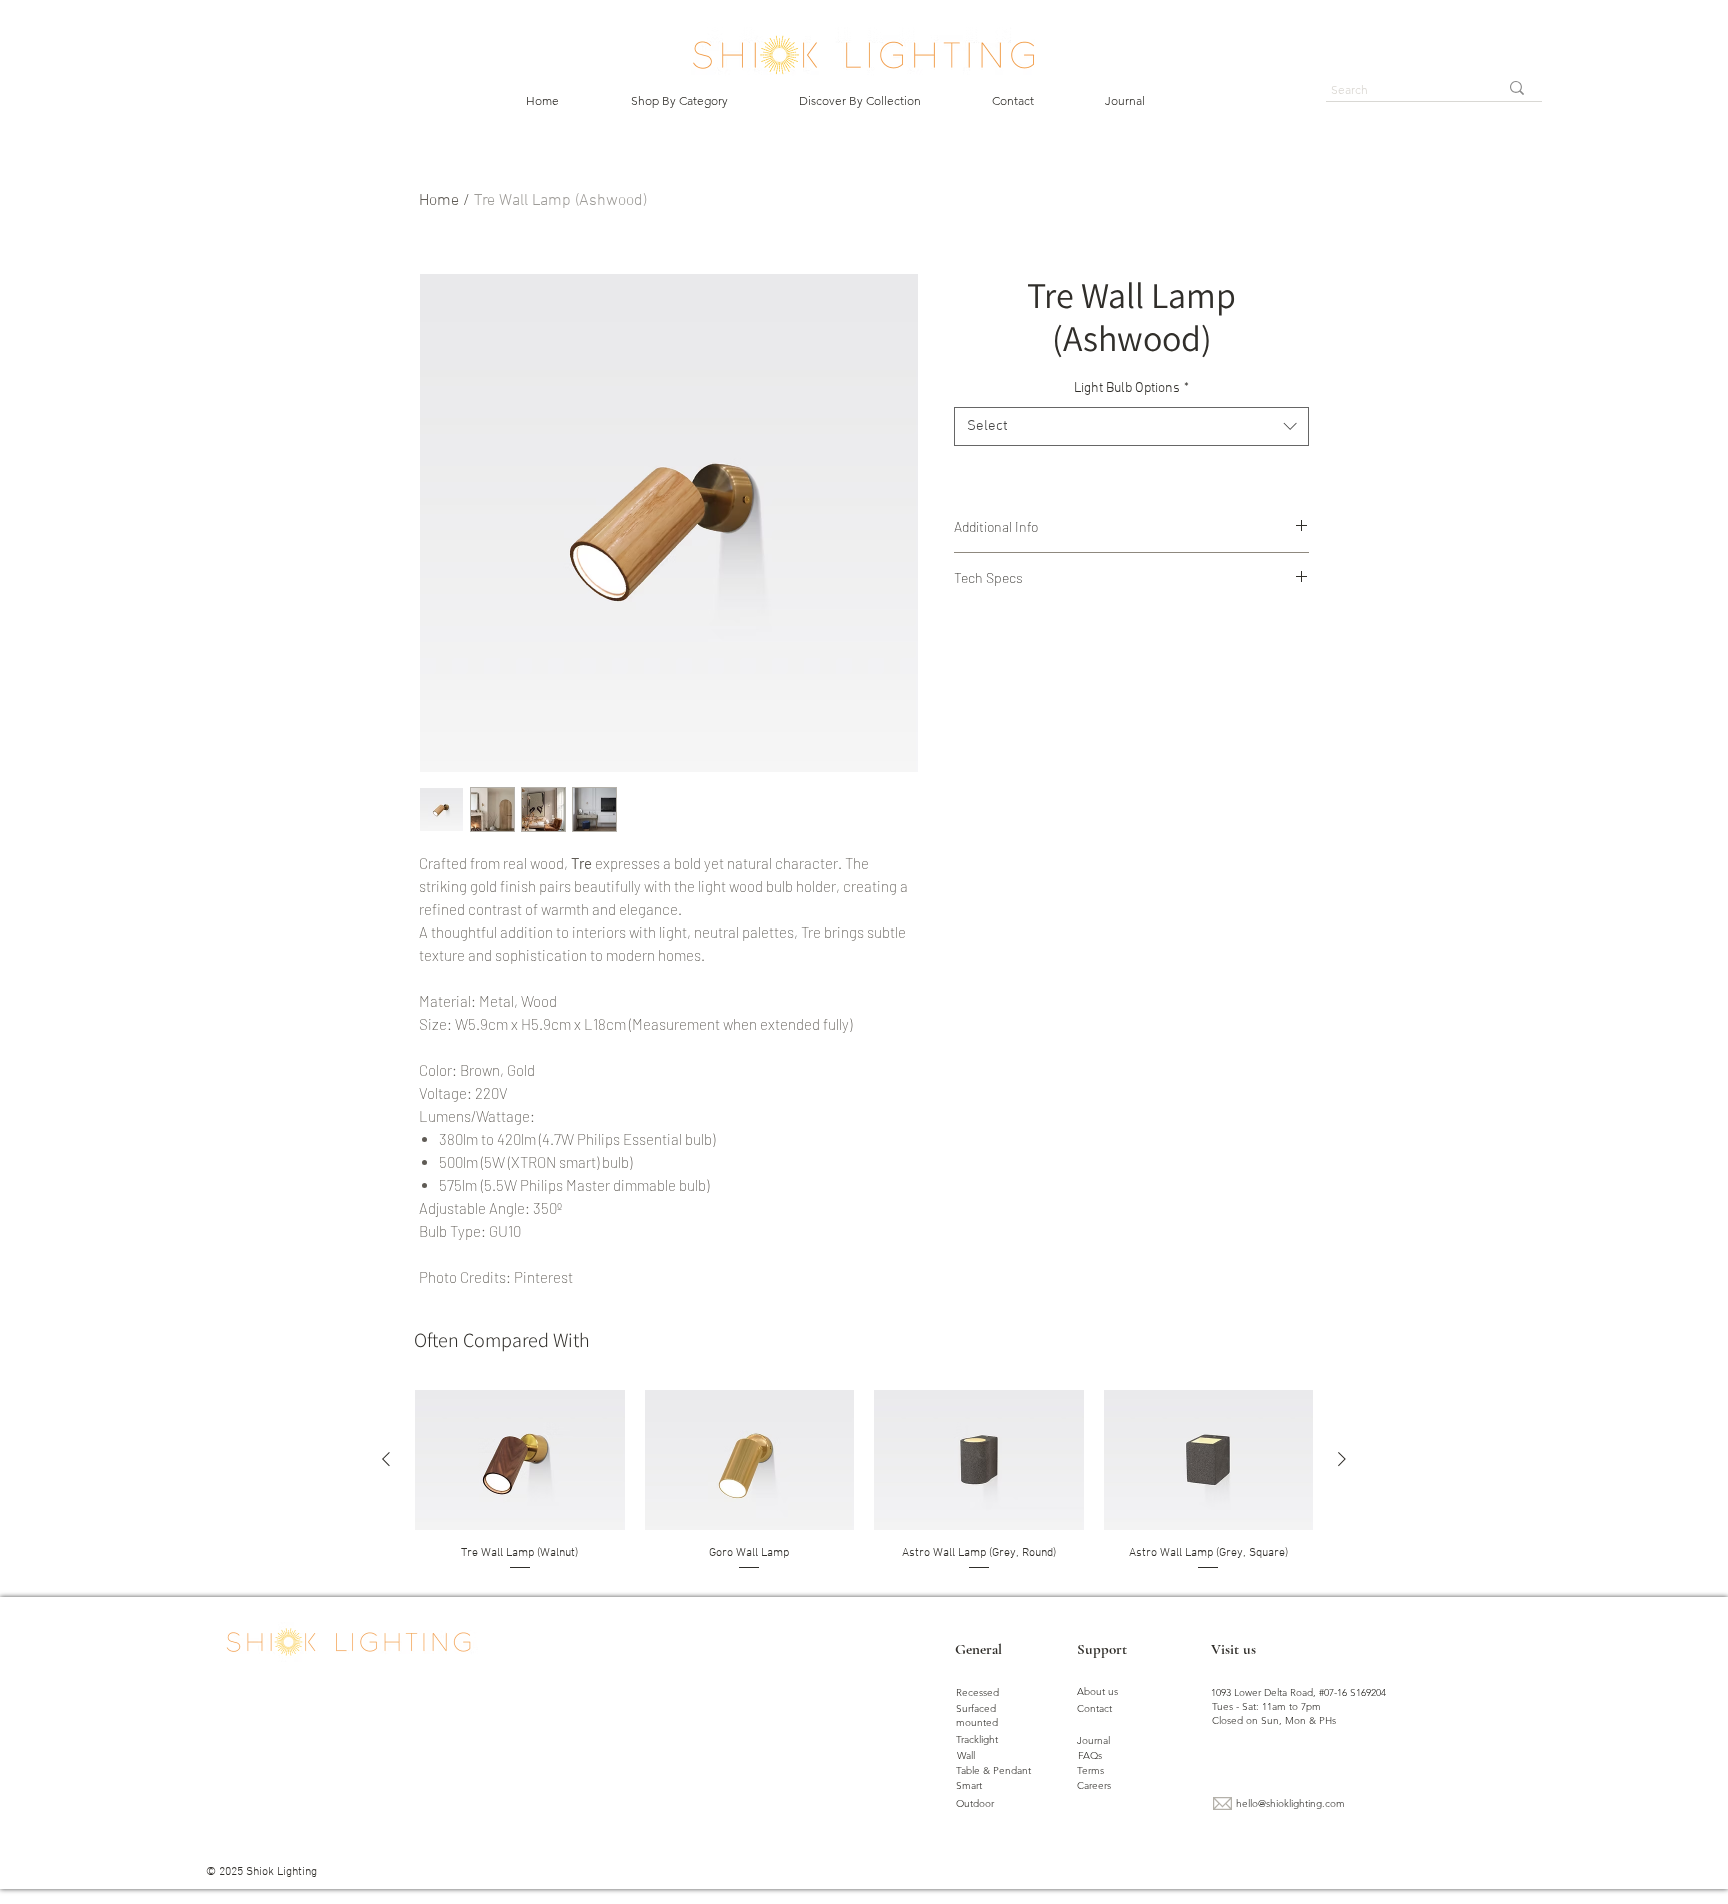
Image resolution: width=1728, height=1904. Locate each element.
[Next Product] (1342, 1459)
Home (439, 201)
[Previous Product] (386, 1459)
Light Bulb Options (1131, 388)
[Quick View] (520, 1460)
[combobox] (1131, 426)
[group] (864, 1481)
